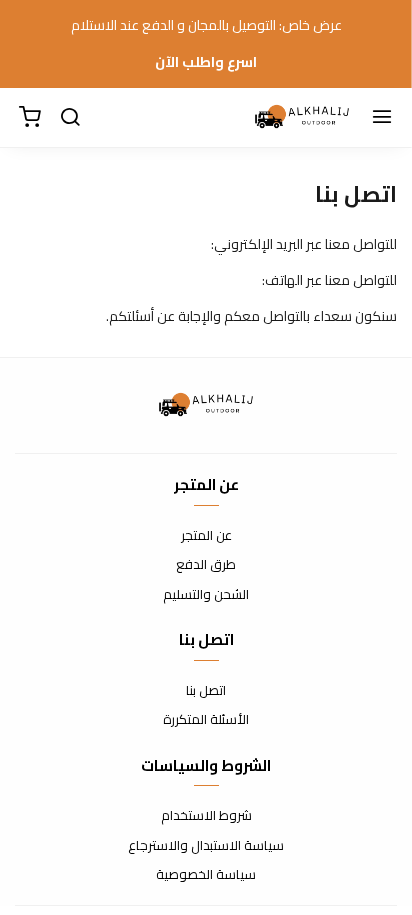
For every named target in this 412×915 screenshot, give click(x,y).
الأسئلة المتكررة (206, 720)
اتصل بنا (206, 691)
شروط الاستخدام (206, 816)
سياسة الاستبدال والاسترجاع (206, 846)
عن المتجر (206, 536)
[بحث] (70, 118)
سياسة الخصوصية (206, 875)
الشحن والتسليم (206, 595)
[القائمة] (382, 118)
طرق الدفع (206, 565)
